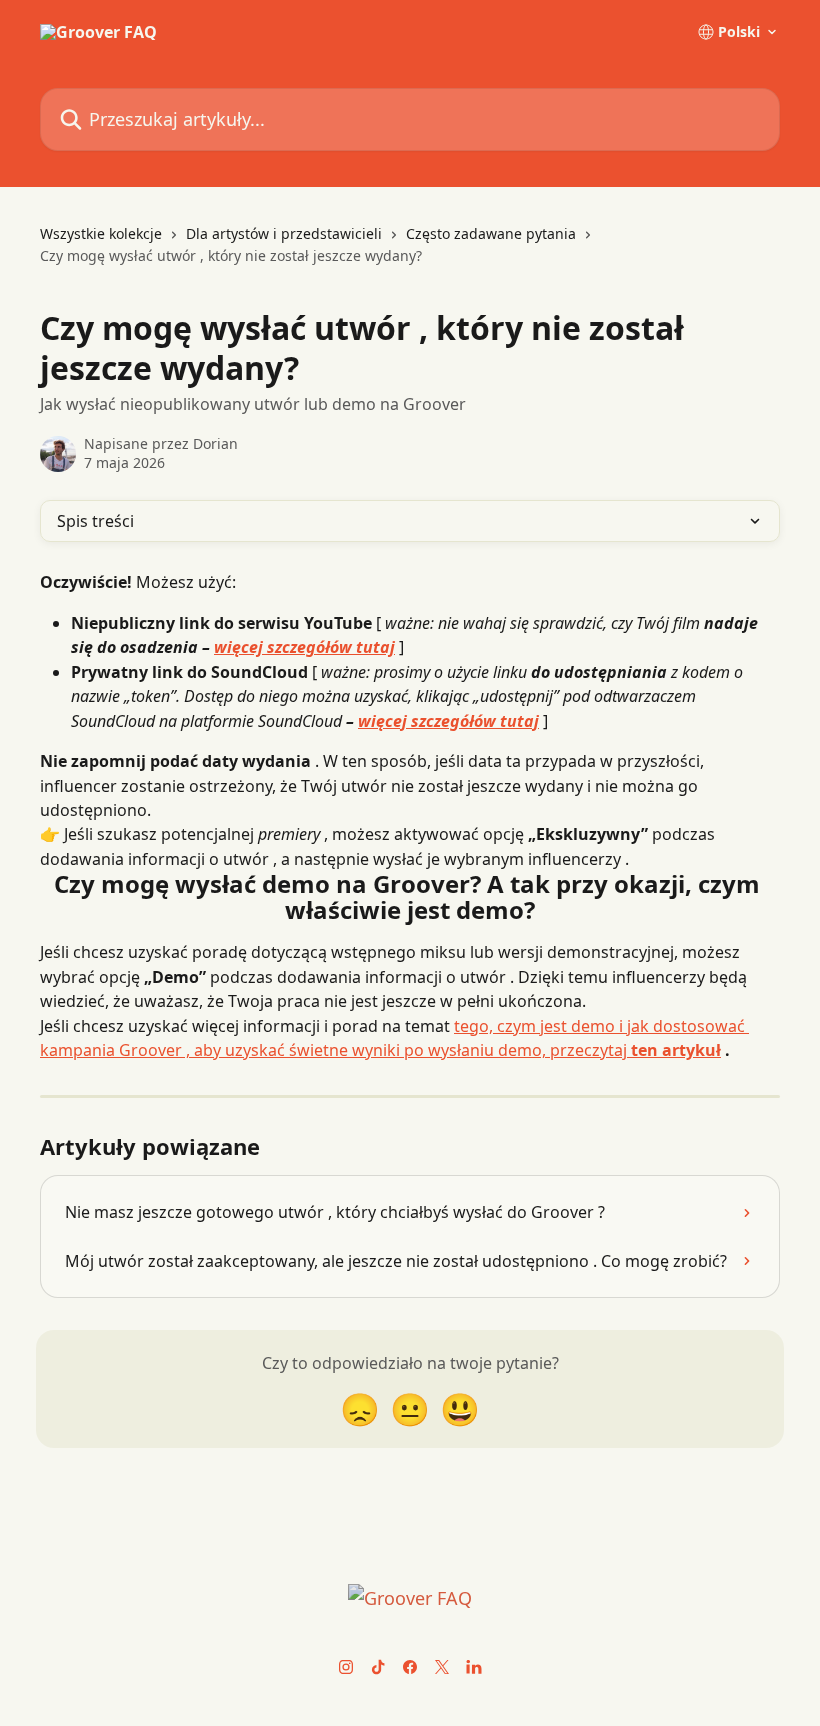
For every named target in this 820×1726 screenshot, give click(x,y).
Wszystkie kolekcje (101, 233)
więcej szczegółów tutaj (304, 647)
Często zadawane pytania (491, 233)
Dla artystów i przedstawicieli (284, 233)
